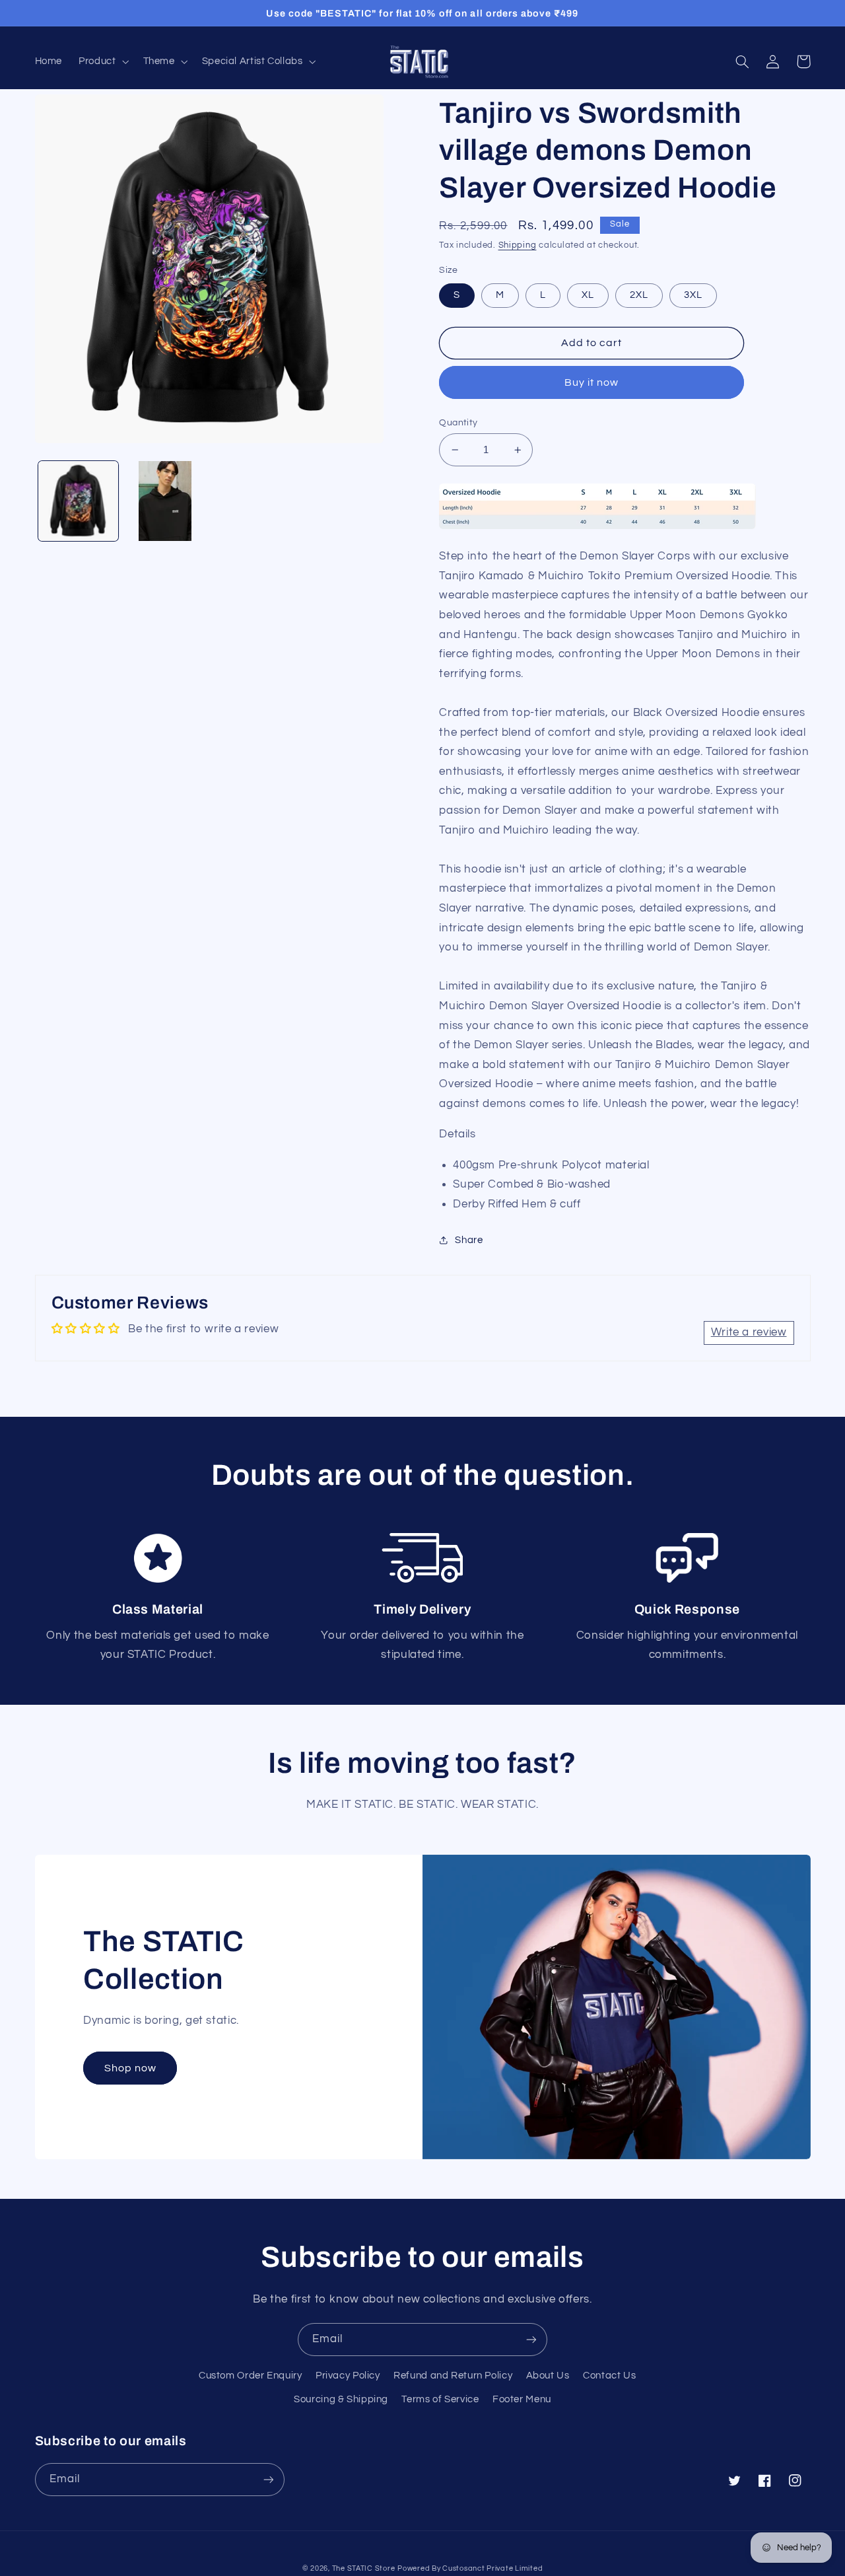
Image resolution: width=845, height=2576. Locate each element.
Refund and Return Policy (453, 2376)
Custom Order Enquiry (251, 2376)
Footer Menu (522, 2399)
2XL (639, 295)
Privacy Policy (348, 2376)
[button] (103, 61)
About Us (548, 2376)
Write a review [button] (749, 1332)
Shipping (518, 245)
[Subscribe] (531, 2339)
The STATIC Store (364, 2568)
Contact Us (609, 2376)
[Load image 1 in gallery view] (78, 501)
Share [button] (469, 1240)
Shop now (130, 2068)
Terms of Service (440, 2399)
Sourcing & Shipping (341, 2399)
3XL (693, 295)
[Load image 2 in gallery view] (165, 501)
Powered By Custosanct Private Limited (470, 2568)
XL (588, 295)
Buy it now (592, 382)
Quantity (458, 423)
